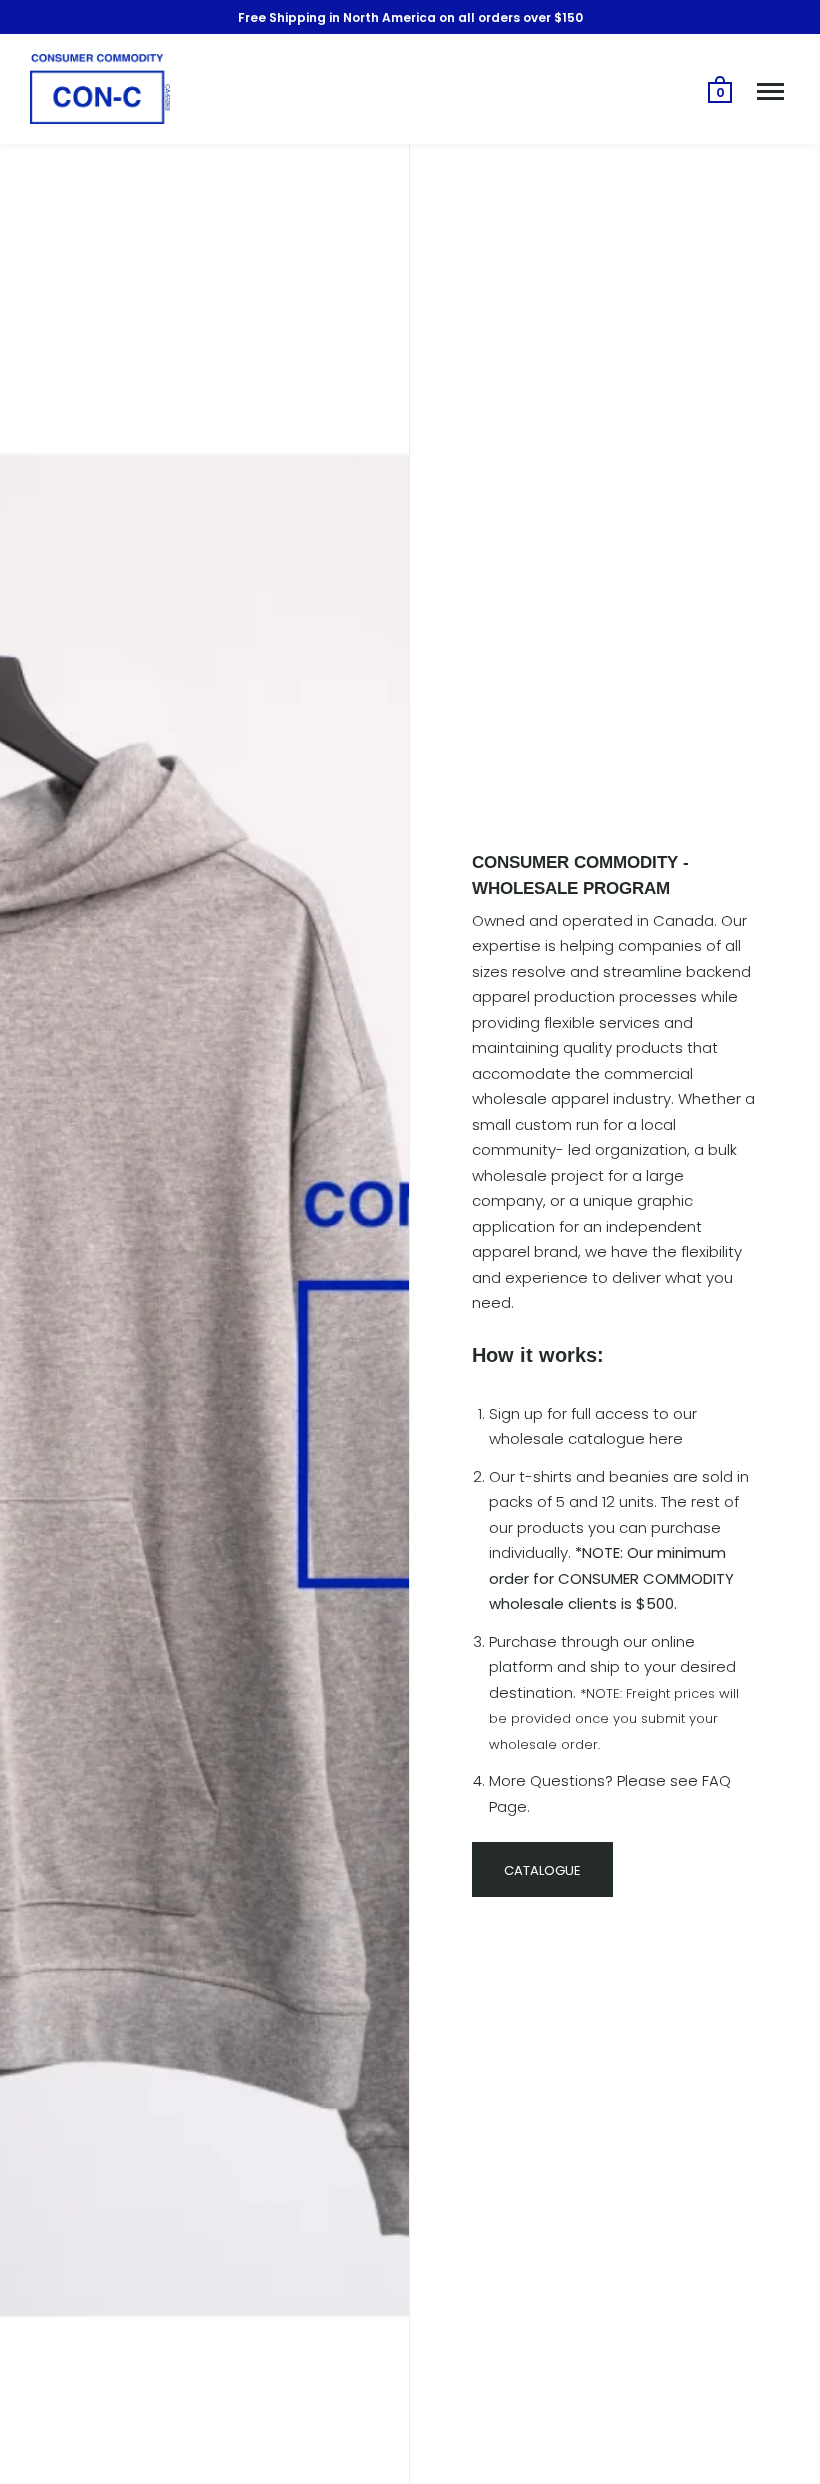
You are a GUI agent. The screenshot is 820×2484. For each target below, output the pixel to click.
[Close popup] (721, 979)
